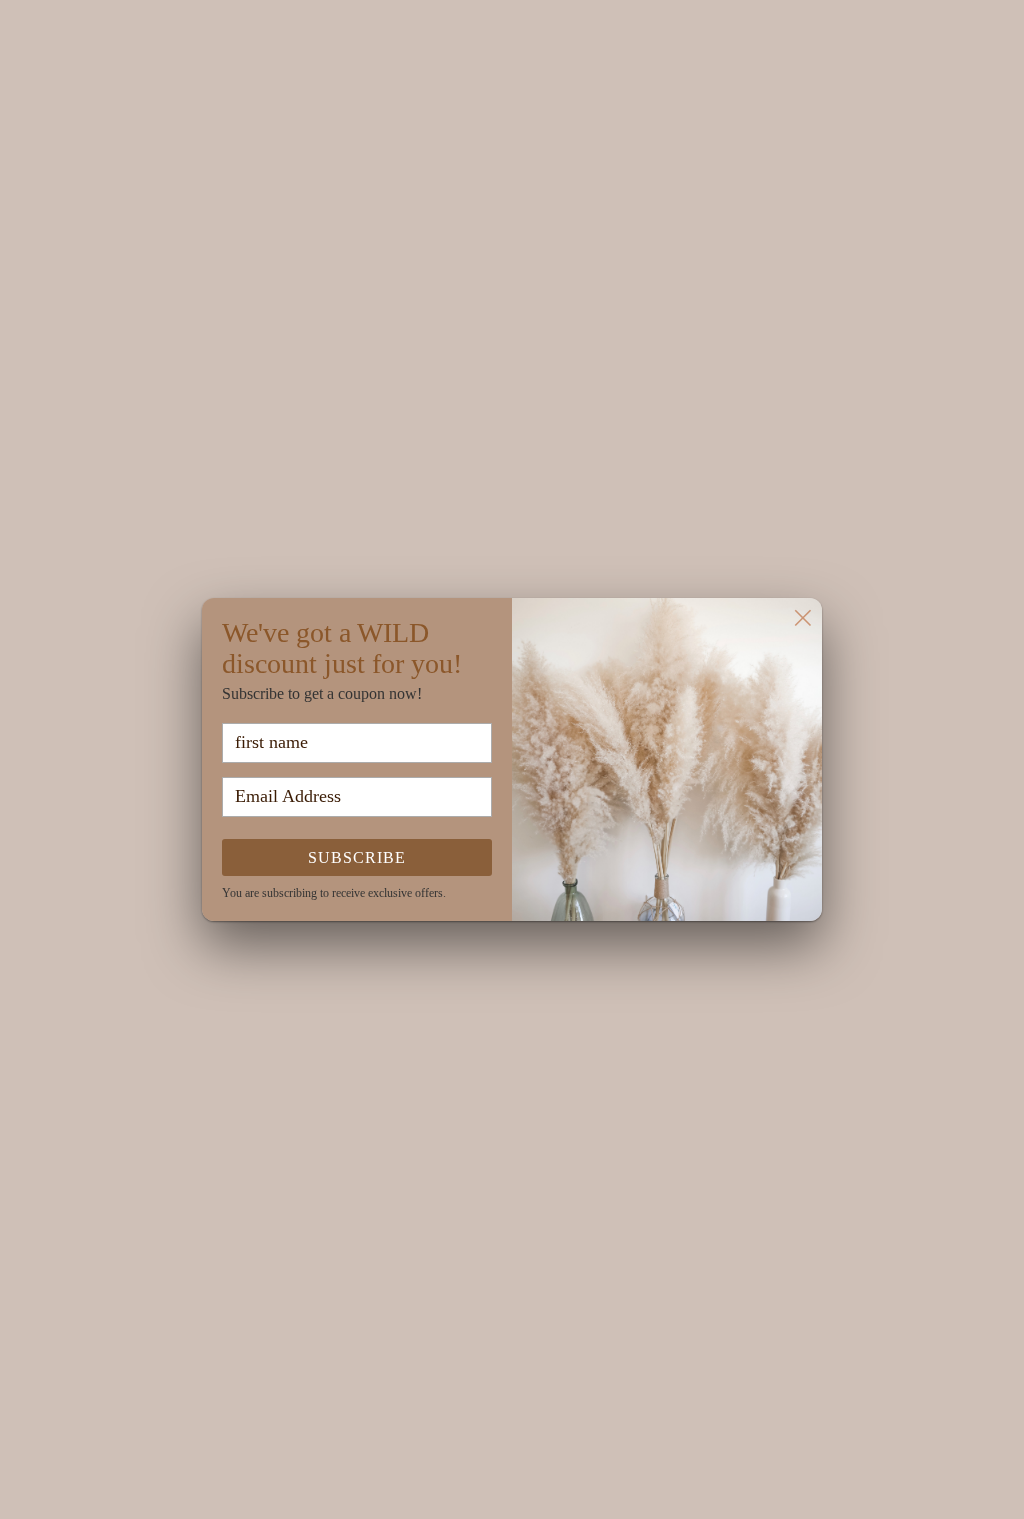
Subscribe (357, 857)
